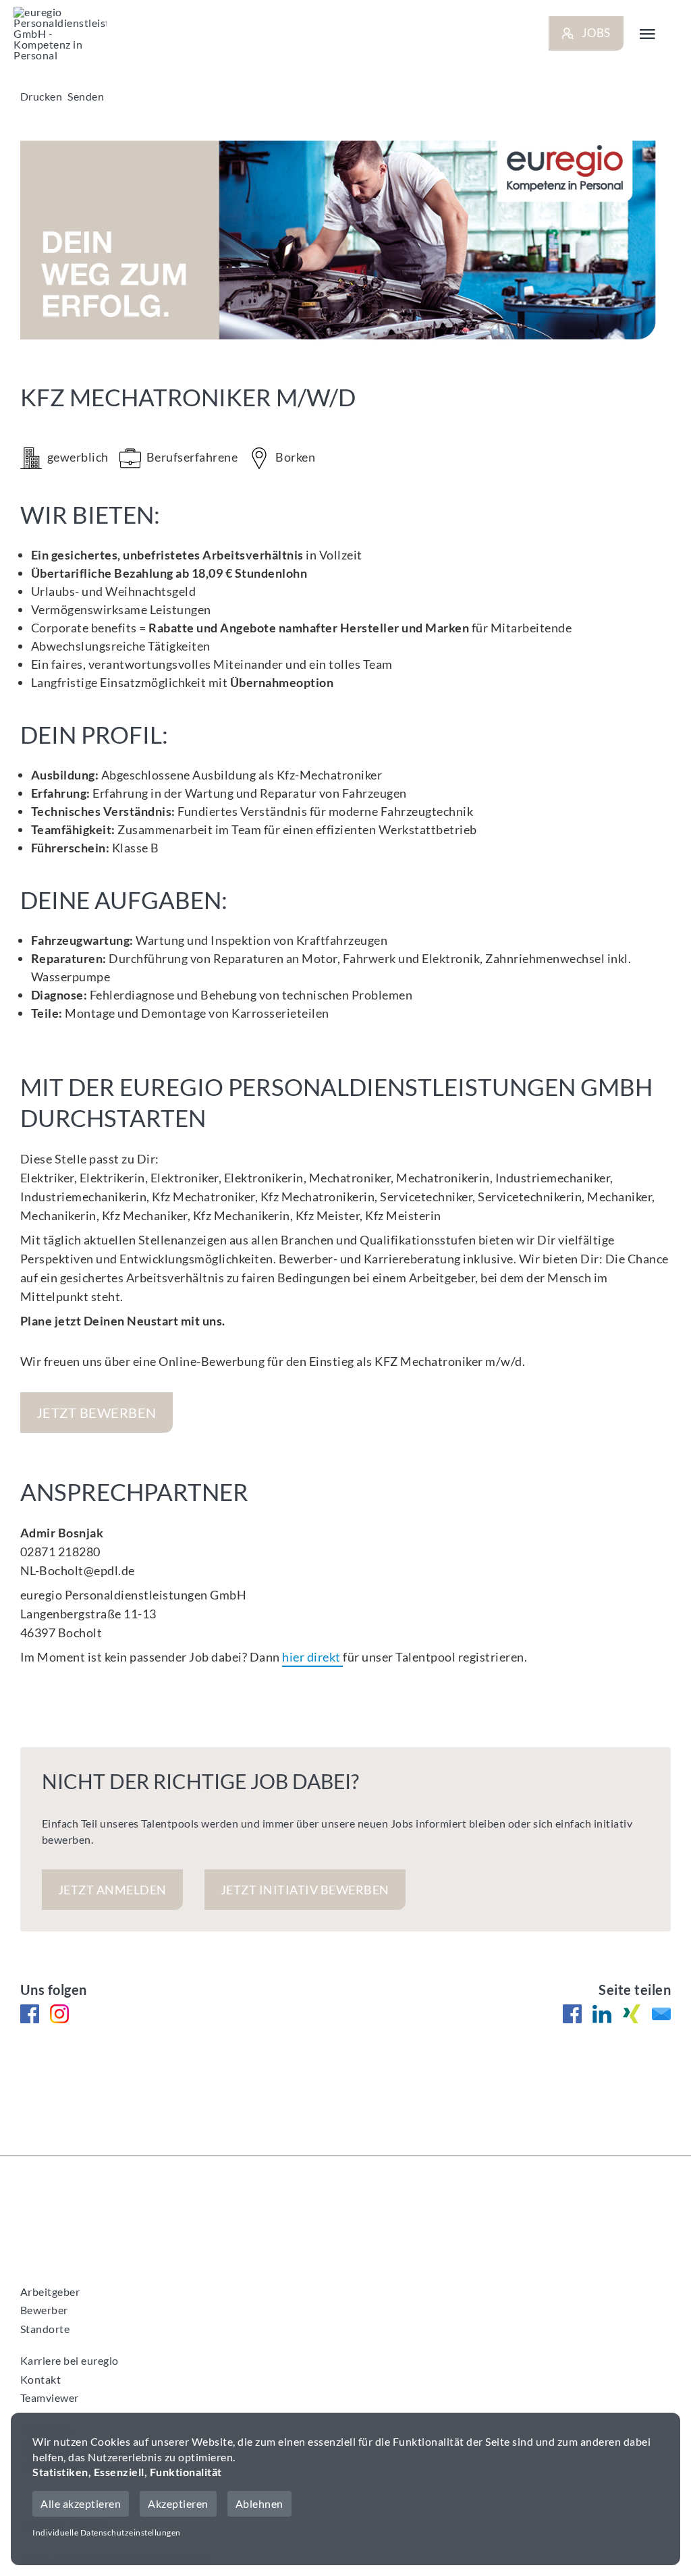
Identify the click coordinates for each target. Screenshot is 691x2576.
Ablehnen (259, 2503)
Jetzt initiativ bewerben (305, 1890)
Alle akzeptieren (81, 2503)
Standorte (45, 2329)
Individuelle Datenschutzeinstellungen (107, 2532)
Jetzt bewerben (96, 1413)
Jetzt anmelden (112, 1890)
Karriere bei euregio (70, 2360)
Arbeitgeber (50, 2292)
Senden (86, 96)
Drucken (42, 96)
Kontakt (41, 2379)
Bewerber (44, 2310)
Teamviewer (50, 2397)
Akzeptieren (178, 2503)
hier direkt (312, 1657)
